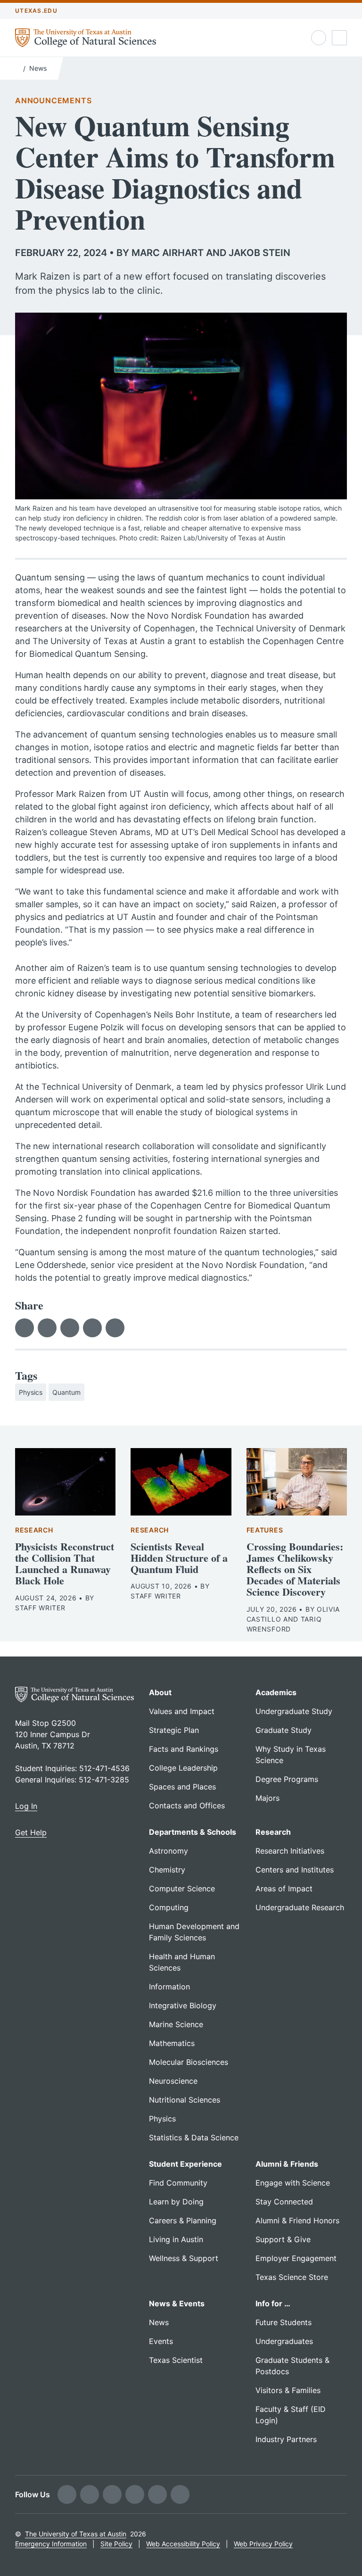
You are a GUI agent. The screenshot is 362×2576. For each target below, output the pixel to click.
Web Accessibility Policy (183, 2544)
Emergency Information (51, 2544)
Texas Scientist (176, 2360)
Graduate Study (284, 1730)
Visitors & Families (288, 2390)
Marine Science (176, 2024)
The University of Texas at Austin (76, 2534)
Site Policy (116, 2544)
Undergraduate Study (294, 1711)
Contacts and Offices (187, 1806)
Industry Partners (286, 2439)
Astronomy (169, 1851)
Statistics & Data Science (194, 2137)
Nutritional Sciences (185, 2100)
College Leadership (183, 1768)
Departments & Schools (193, 1832)
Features (265, 1530)
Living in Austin (176, 2239)
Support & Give (283, 2239)
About (160, 1692)
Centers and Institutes (295, 1870)
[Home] (17, 67)
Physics (31, 1392)
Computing (169, 1907)
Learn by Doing (176, 2202)
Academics (276, 1692)
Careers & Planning (183, 2220)
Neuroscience (173, 2081)
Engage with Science (293, 2183)
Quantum (66, 1392)
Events (161, 2341)
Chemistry (167, 1870)
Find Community (178, 2183)
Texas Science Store (292, 2277)
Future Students (284, 2322)
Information (169, 1987)
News (38, 68)
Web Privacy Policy (263, 2544)
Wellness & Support (184, 2258)
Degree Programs (287, 1779)
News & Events (177, 2303)
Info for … (273, 2303)
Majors (267, 1798)
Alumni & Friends (287, 2164)
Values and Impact (182, 1711)
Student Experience (185, 2164)
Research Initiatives (290, 1851)
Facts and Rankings (184, 1749)
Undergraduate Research (300, 1907)
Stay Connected (284, 2202)
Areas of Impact (284, 1889)
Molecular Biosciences (189, 2062)
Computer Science (182, 1889)
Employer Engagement (296, 2258)
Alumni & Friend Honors (297, 2220)
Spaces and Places (182, 1787)
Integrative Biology (183, 2005)
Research (34, 1530)
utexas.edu (36, 11)
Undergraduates (284, 2341)
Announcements (53, 100)
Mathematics (172, 2043)
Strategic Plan (174, 1730)
